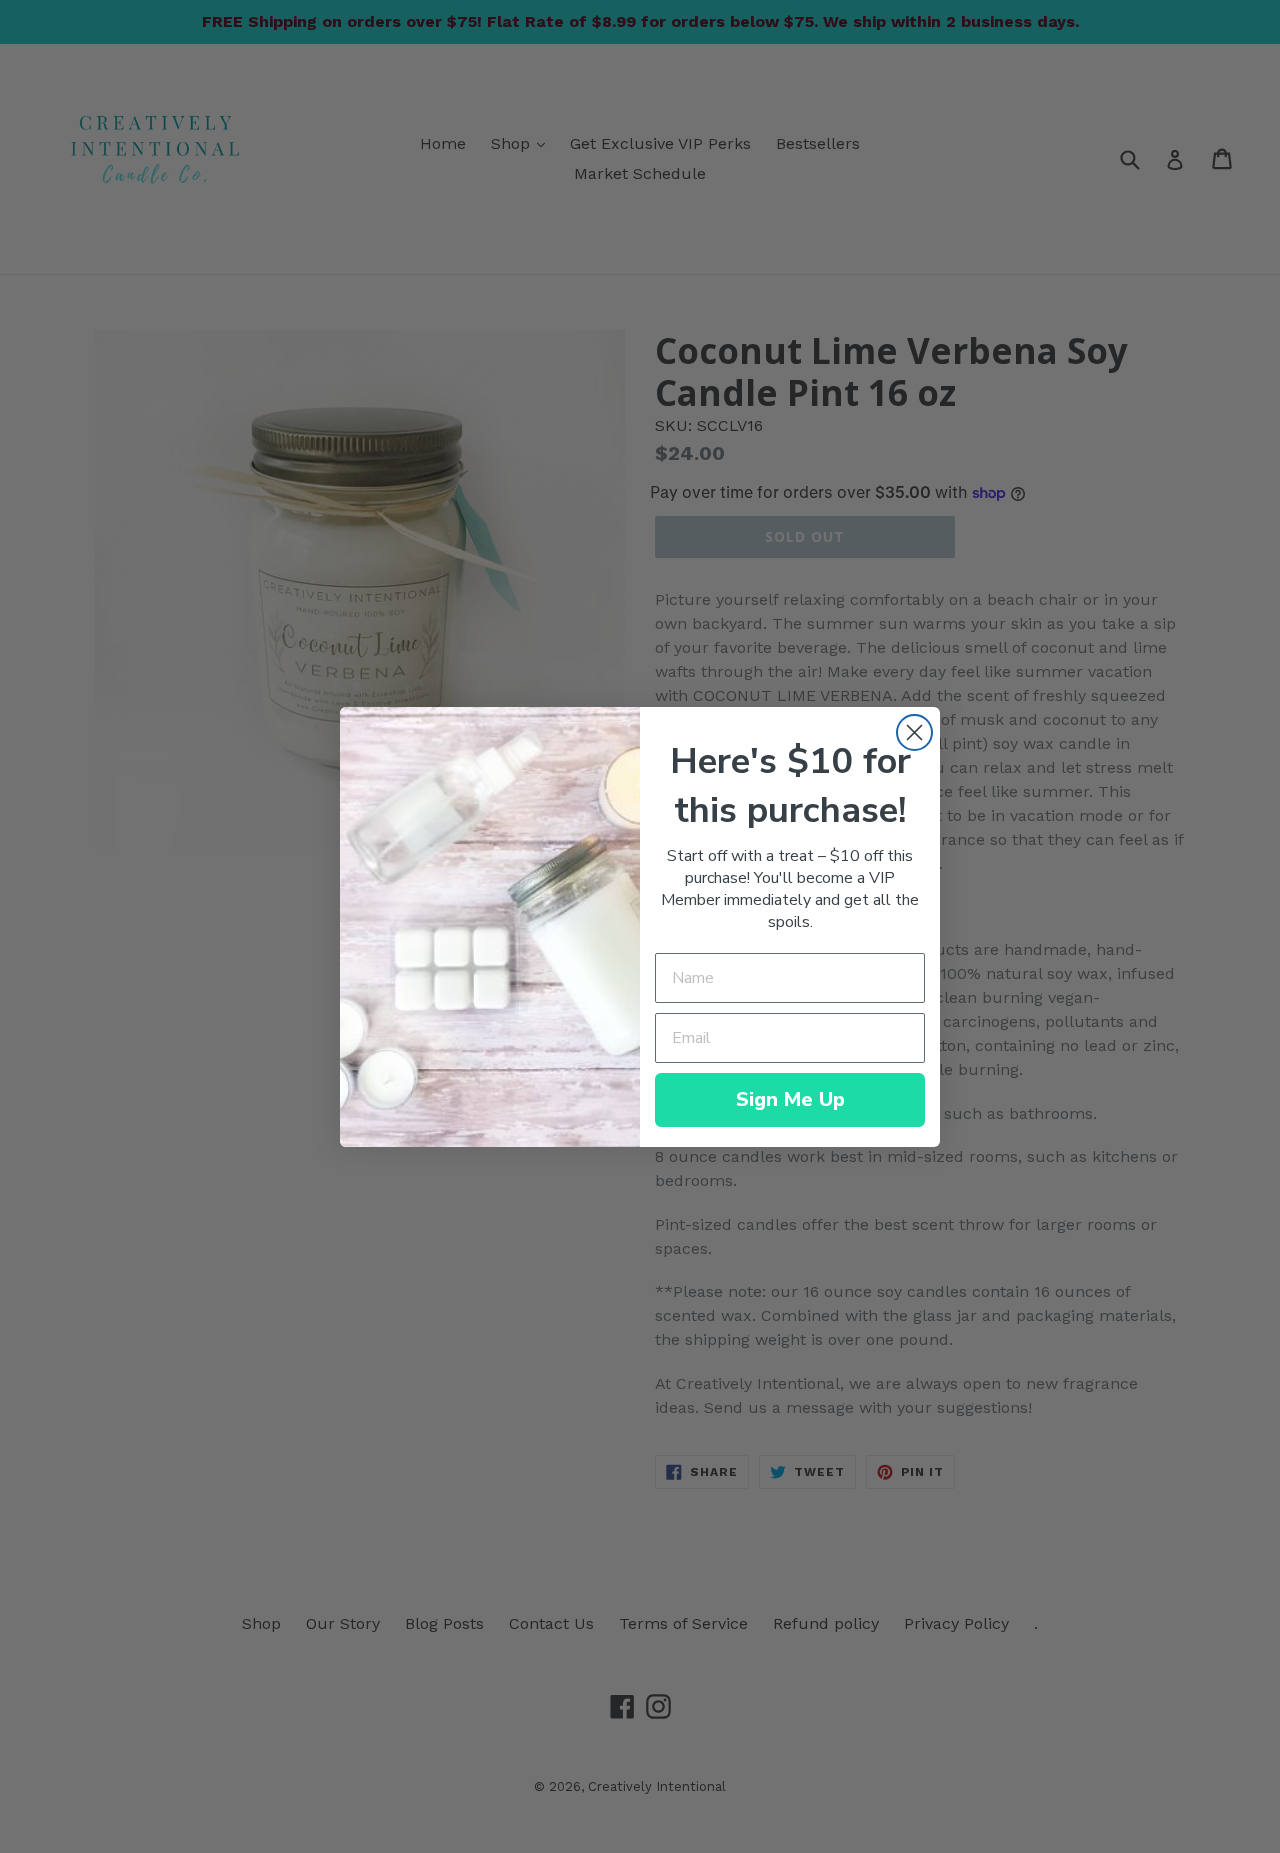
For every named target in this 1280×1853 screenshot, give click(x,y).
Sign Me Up (790, 1099)
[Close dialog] (914, 732)
